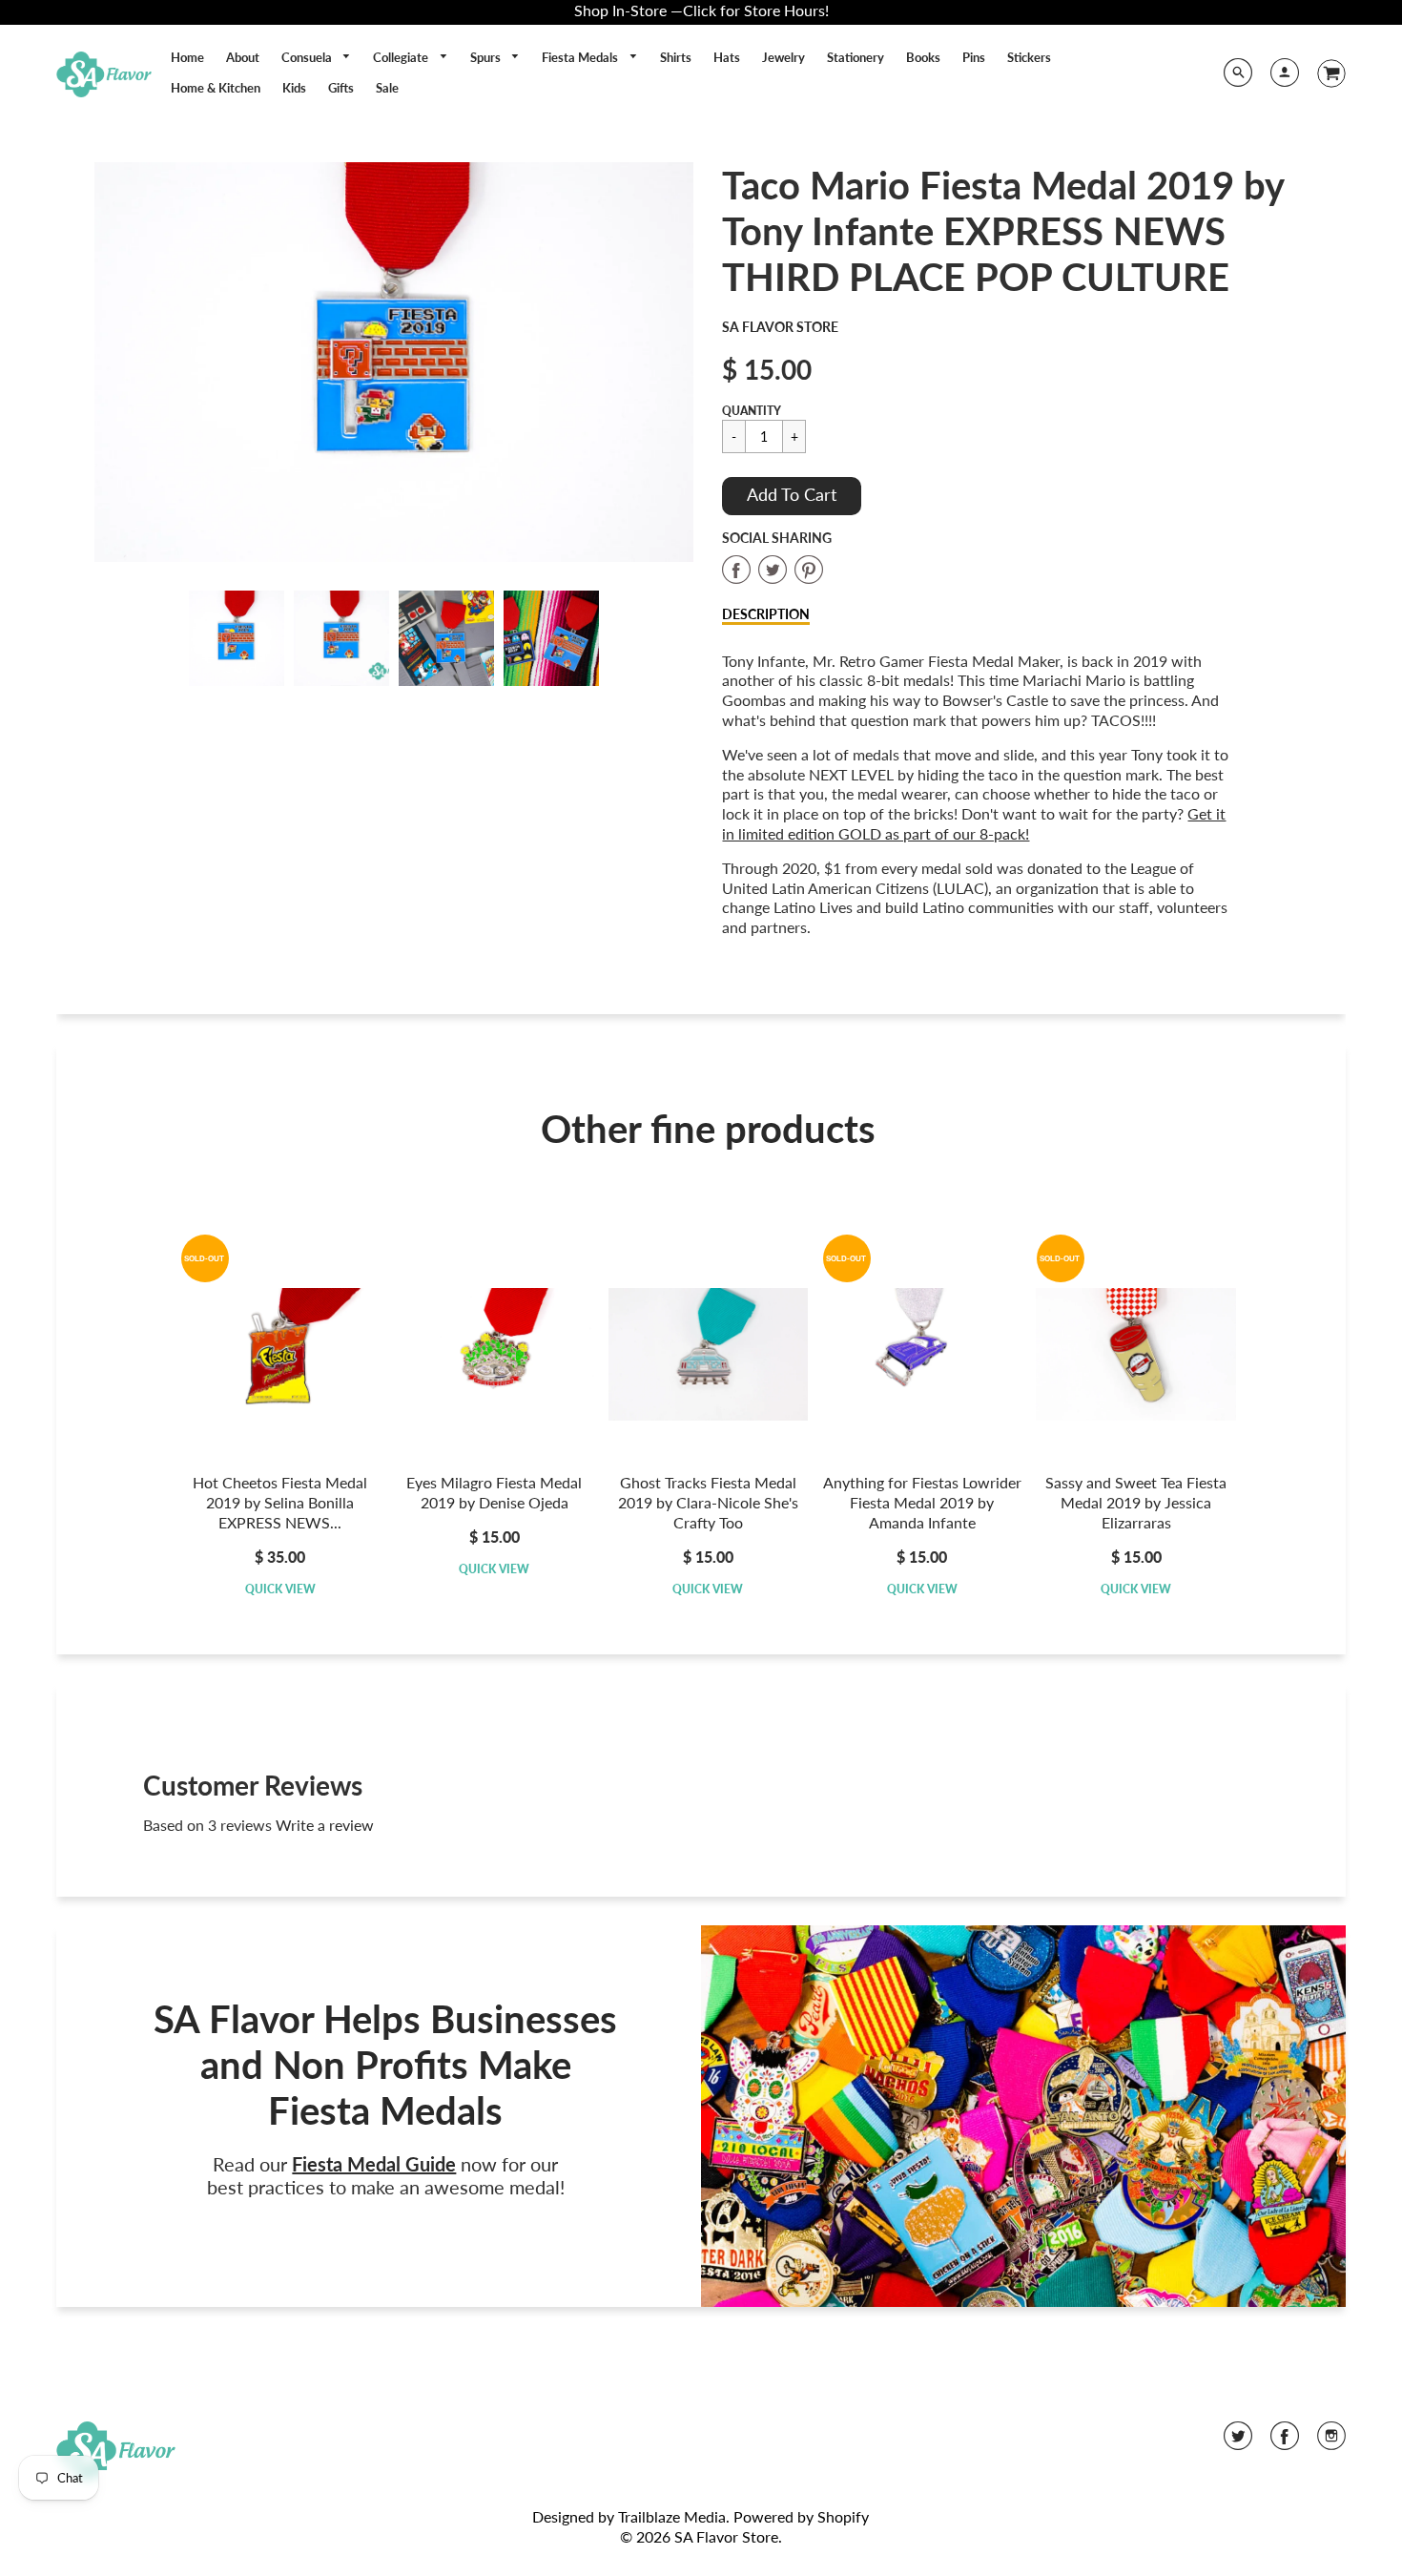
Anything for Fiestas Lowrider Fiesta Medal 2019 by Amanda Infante (922, 1502)
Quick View (280, 1589)
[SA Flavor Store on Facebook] (1285, 2442)
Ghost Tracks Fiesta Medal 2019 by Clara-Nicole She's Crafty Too (708, 1502)
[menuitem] (187, 57)
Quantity (752, 411)
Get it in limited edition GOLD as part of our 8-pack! (974, 823)
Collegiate (402, 57)
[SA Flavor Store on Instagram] (1331, 2442)
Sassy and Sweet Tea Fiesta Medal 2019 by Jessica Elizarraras (1136, 1502)
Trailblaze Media (672, 2516)
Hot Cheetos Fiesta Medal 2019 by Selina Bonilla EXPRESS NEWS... (280, 1502)
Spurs (487, 57)
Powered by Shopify (801, 2516)
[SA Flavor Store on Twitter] (1238, 2442)
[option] (394, 362)
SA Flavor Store (780, 327)
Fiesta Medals (581, 57)
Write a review (325, 1825)
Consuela (308, 57)
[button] (792, 496)
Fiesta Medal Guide (374, 2164)
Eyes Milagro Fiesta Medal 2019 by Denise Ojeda (494, 1492)
